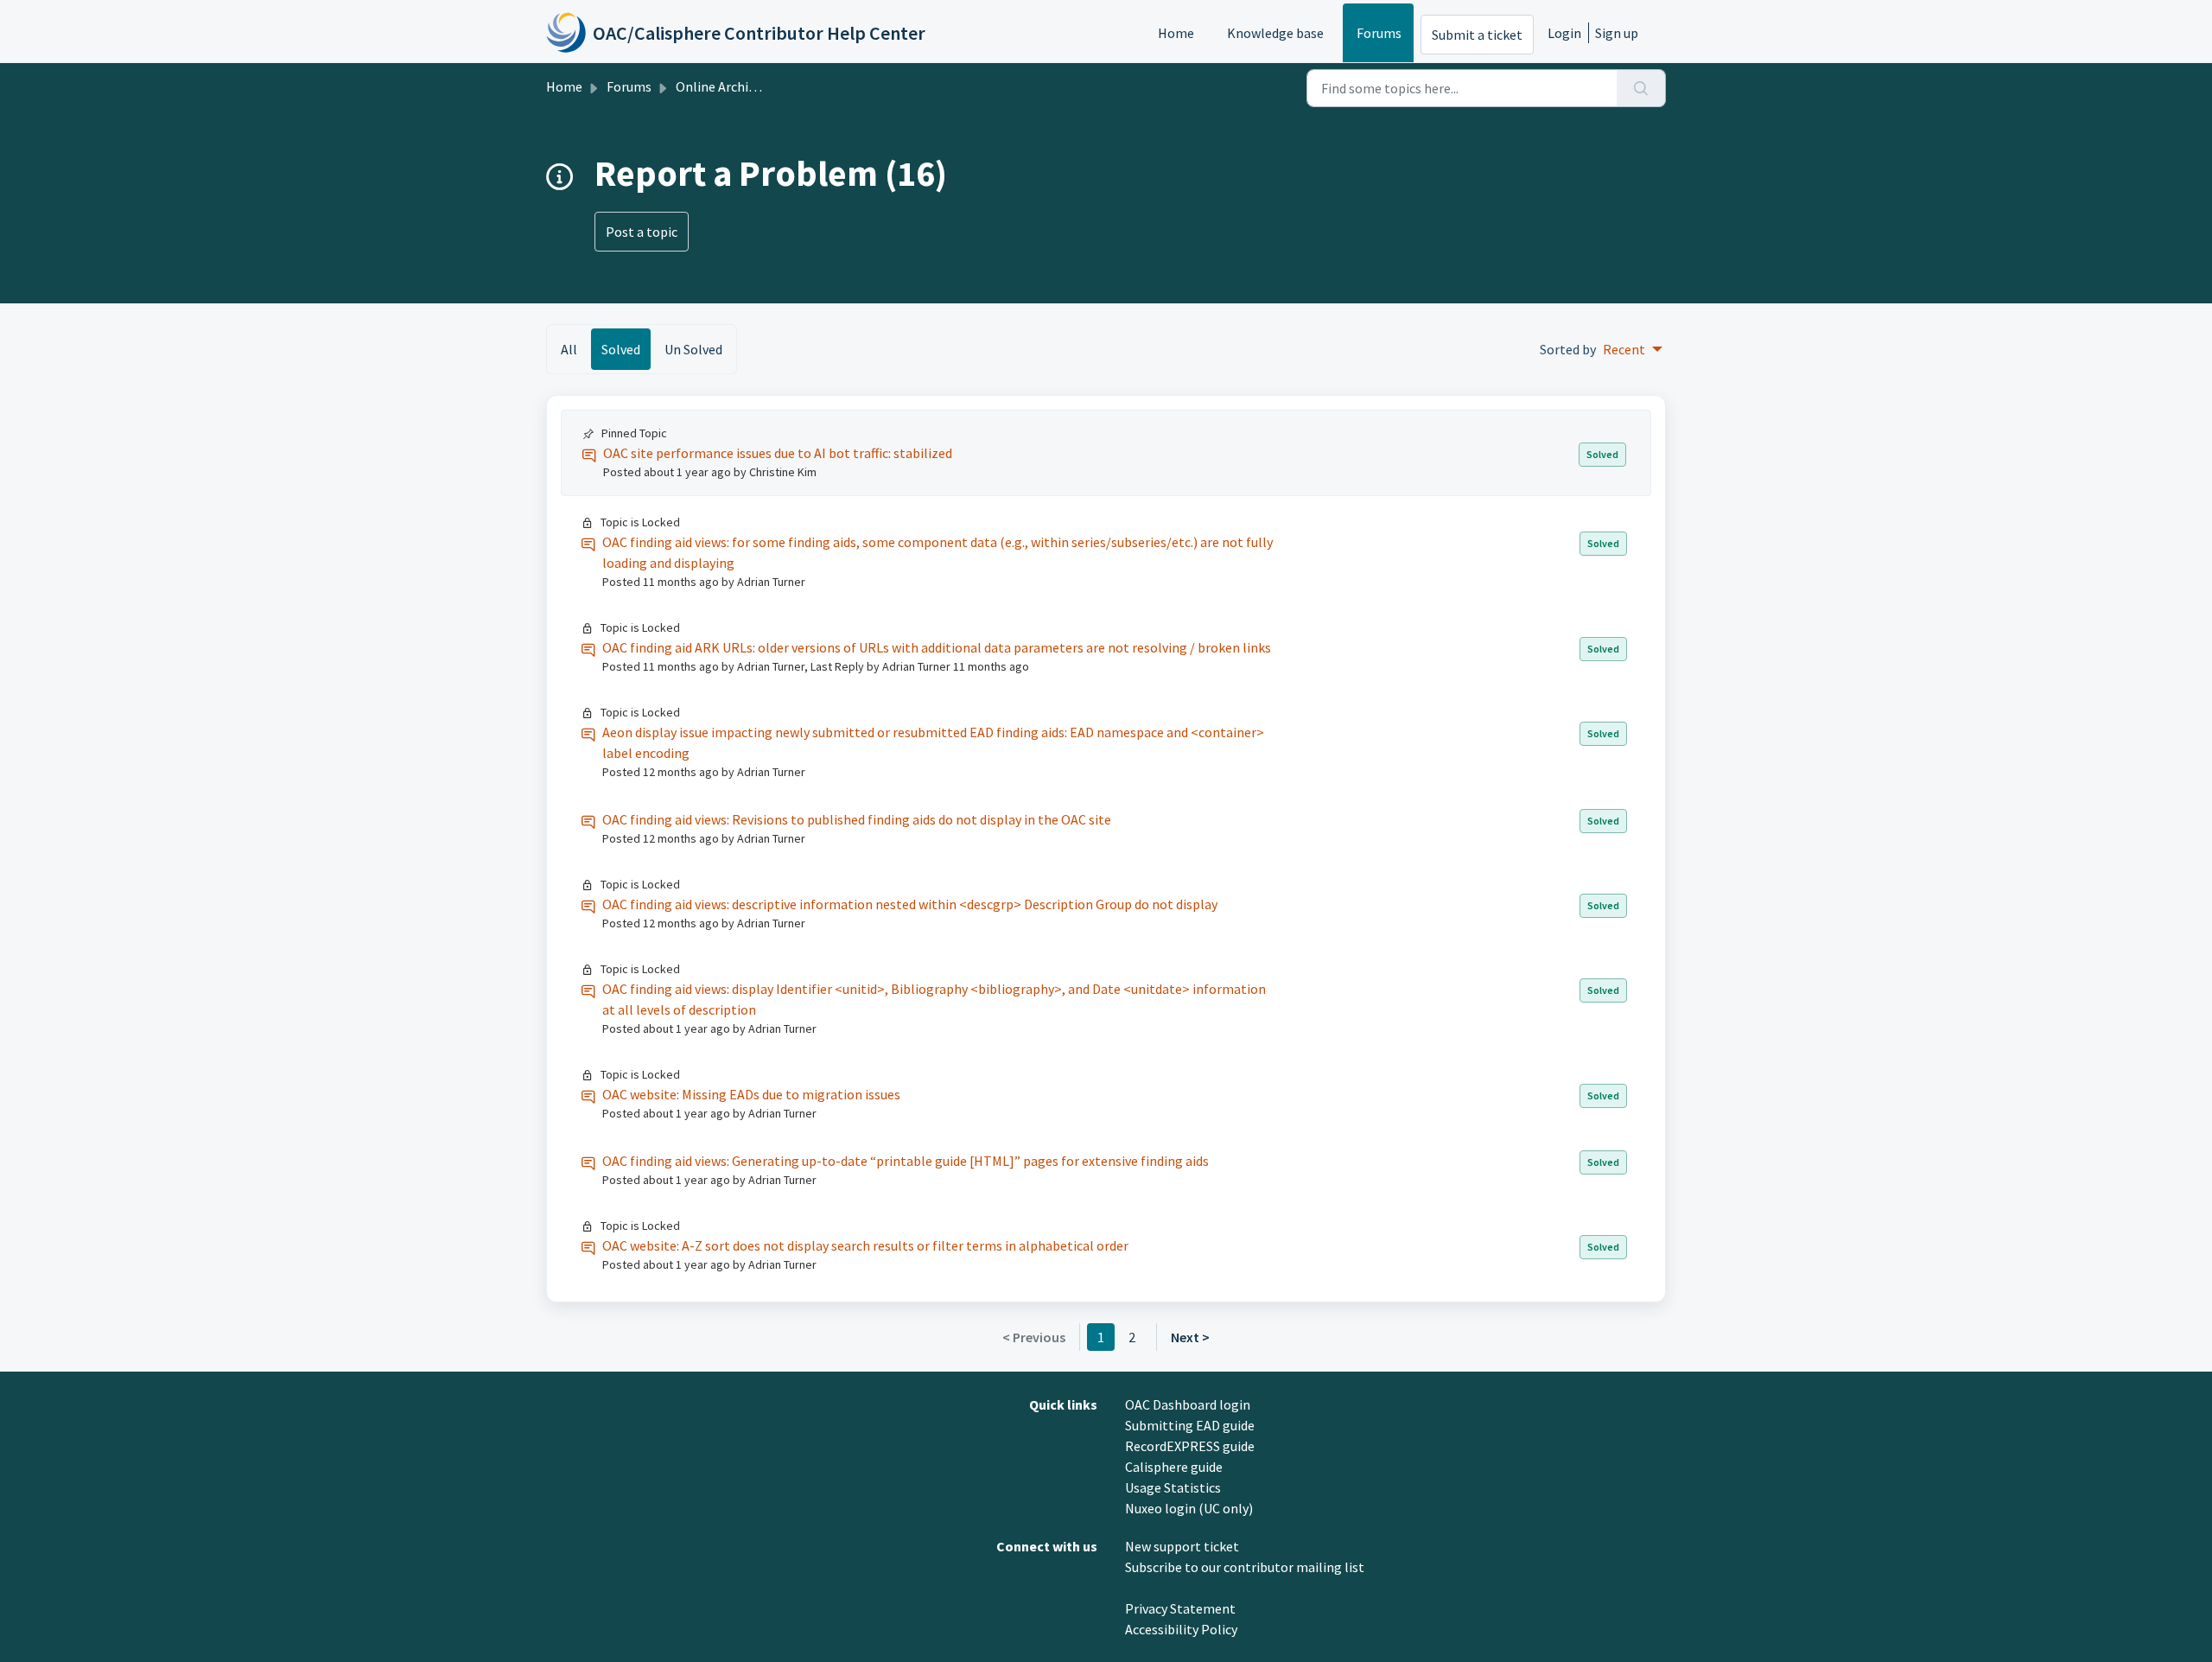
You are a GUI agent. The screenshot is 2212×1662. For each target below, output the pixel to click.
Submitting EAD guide (1190, 1425)
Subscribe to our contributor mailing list (1245, 1567)
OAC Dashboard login (1188, 1404)
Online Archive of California (757, 86)
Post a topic (642, 232)
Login (1564, 33)
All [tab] (569, 349)
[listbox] (1633, 349)
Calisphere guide (1174, 1467)
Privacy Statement (1180, 1608)
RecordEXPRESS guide (1190, 1446)
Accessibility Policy (1181, 1629)
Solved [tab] (621, 349)
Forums (1379, 33)
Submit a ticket (1477, 35)
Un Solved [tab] (693, 349)
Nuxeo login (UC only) (1189, 1508)
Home (1176, 33)
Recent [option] (1624, 349)
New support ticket (1182, 1546)
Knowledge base (1275, 33)
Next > (1190, 1337)
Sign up (1617, 33)
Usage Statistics (1173, 1487)
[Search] (1641, 88)
